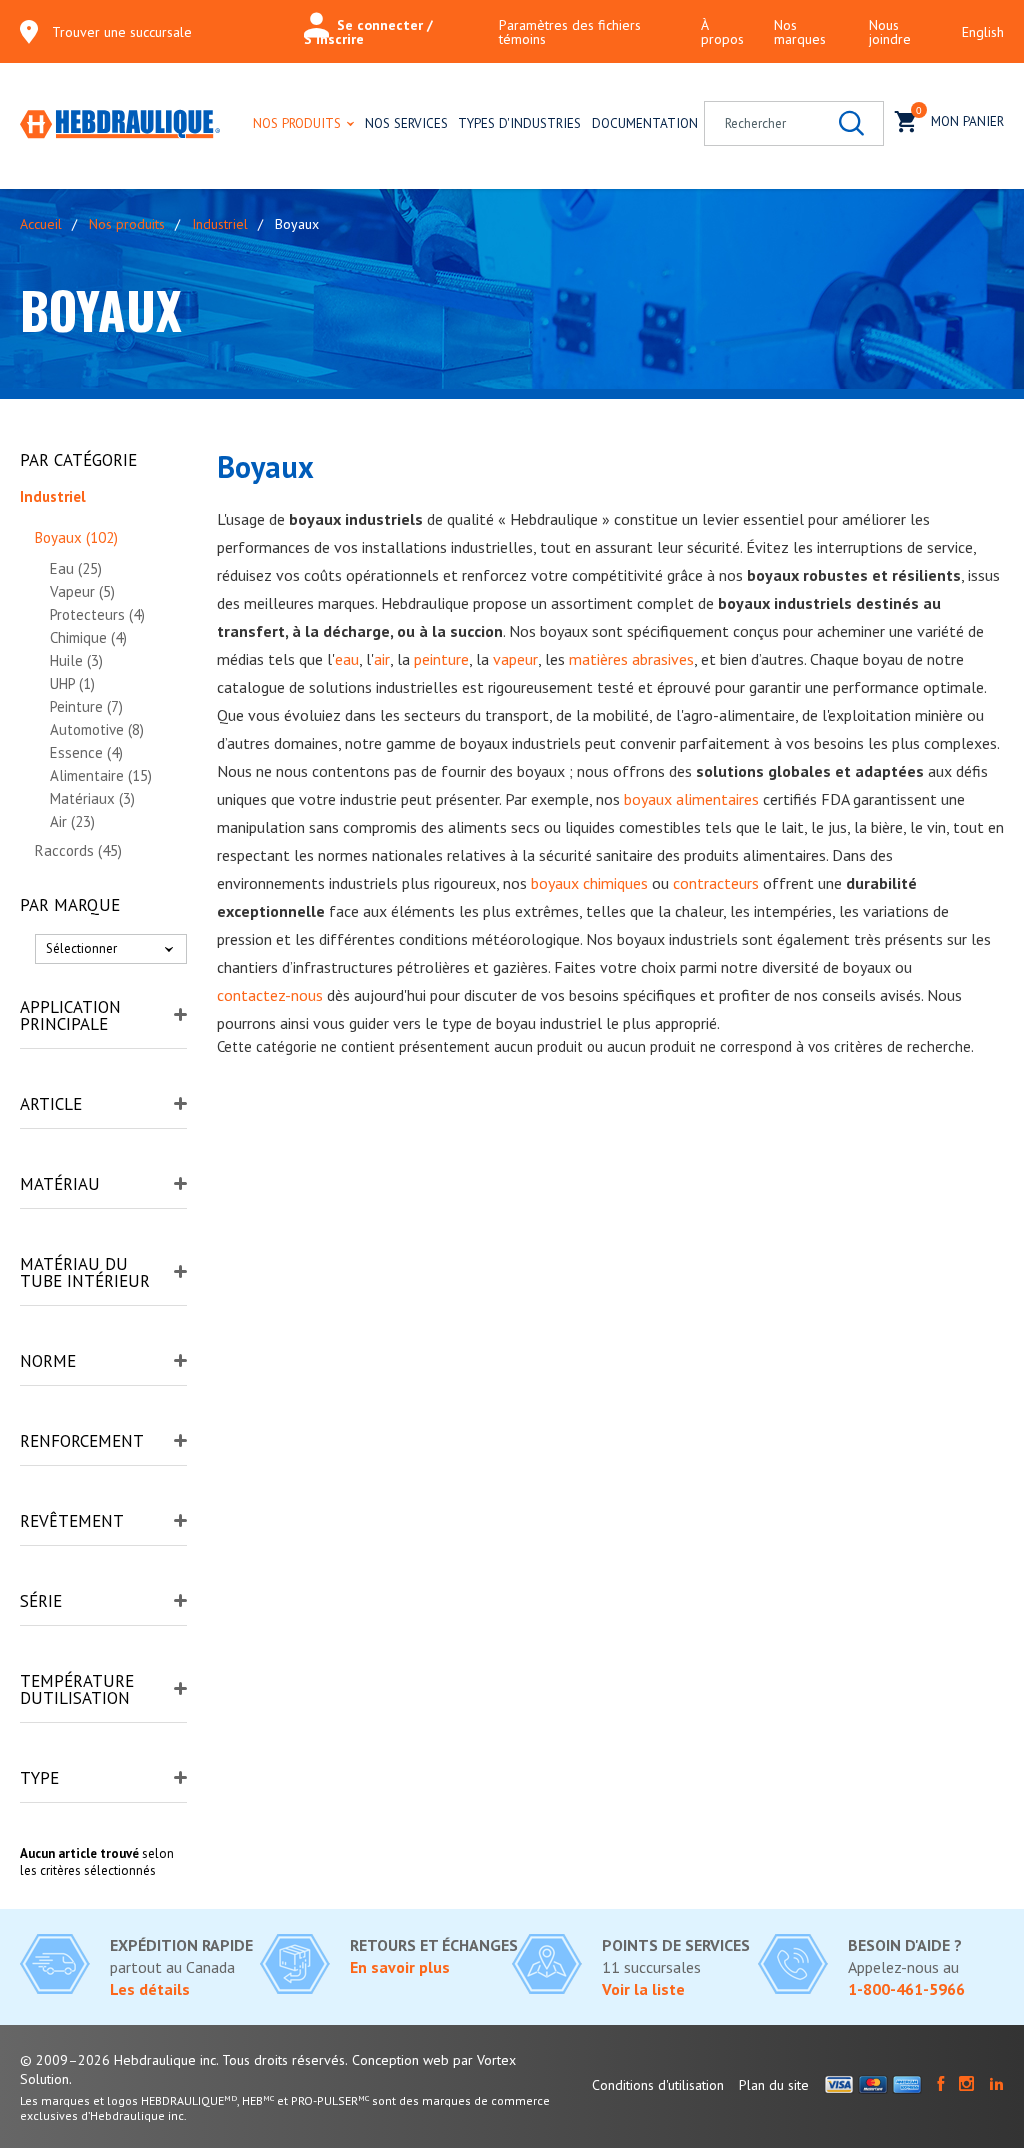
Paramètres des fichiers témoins (570, 32)
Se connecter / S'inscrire (368, 32)
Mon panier (960, 117)
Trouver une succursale (122, 32)
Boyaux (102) (76, 537)
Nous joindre (890, 32)
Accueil (41, 224)
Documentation (645, 123)
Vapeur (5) (82, 591)
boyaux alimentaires (691, 799)
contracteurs (716, 883)
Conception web (400, 2060)
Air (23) (72, 821)
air (382, 659)
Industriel (220, 224)
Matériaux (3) (92, 798)
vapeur (515, 659)
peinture (441, 659)
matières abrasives (631, 659)
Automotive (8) (97, 729)
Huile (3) (76, 660)
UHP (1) (72, 683)
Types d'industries (519, 123)
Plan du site (774, 2085)
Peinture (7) (86, 706)
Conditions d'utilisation (658, 2085)
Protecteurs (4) (97, 614)
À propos (722, 32)
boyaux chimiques (589, 883)
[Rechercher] (851, 123)
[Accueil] (120, 126)
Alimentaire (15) (101, 775)
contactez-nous (270, 995)
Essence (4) (86, 752)
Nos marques (800, 32)
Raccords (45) (78, 850)
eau (347, 659)
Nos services (406, 123)
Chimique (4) (88, 637)
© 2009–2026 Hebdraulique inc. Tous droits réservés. (184, 2060)
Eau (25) (76, 568)
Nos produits (297, 123)
